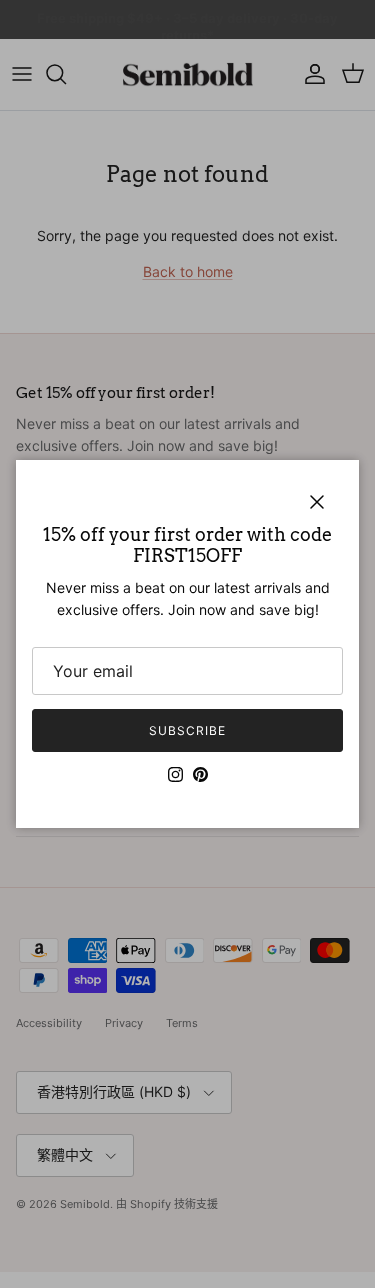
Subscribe (187, 730)
